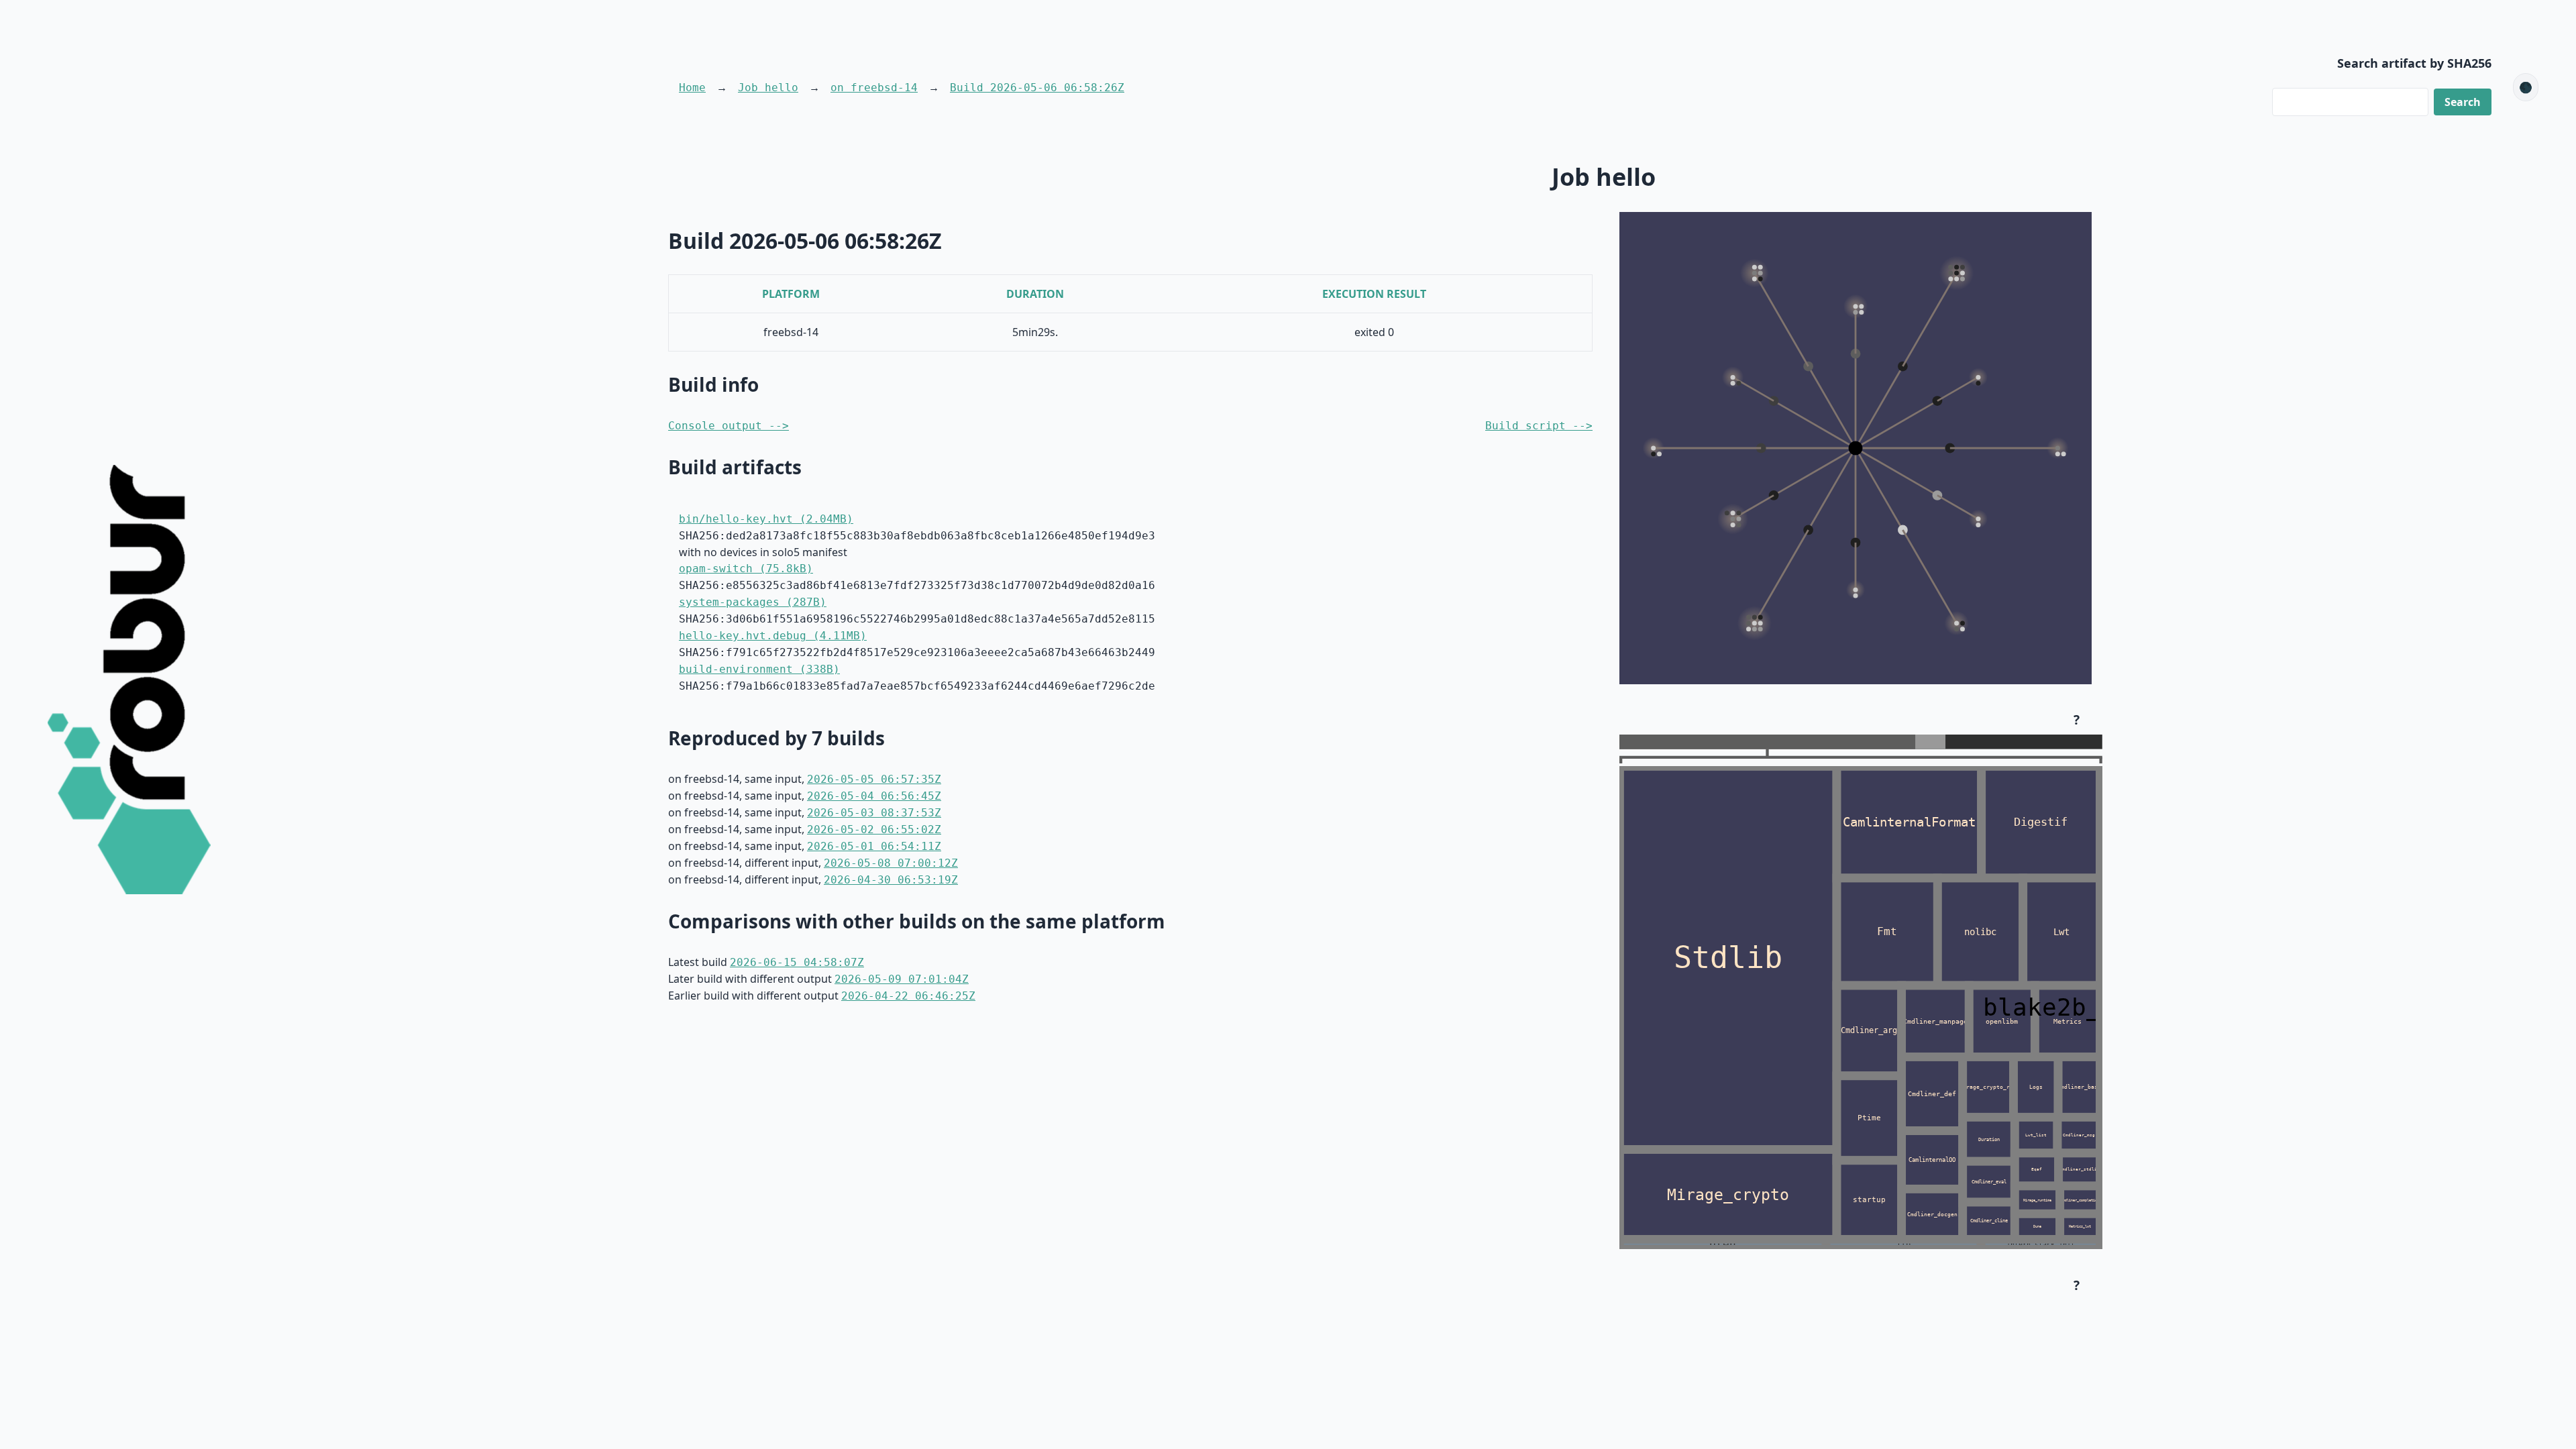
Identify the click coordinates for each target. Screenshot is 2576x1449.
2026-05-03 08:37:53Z (874, 813)
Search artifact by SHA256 (2414, 63)
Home (692, 88)
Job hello (768, 88)
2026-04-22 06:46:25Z (908, 996)
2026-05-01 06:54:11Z (874, 846)
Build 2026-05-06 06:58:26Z (1037, 88)
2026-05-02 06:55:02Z (874, 829)
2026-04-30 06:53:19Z (891, 880)
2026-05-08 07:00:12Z (891, 863)
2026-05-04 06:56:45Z (874, 796)
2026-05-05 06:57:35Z (874, 779)
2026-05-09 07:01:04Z (902, 979)
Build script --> (1539, 426)
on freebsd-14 (874, 88)
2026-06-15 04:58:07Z (797, 962)
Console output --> (729, 426)
